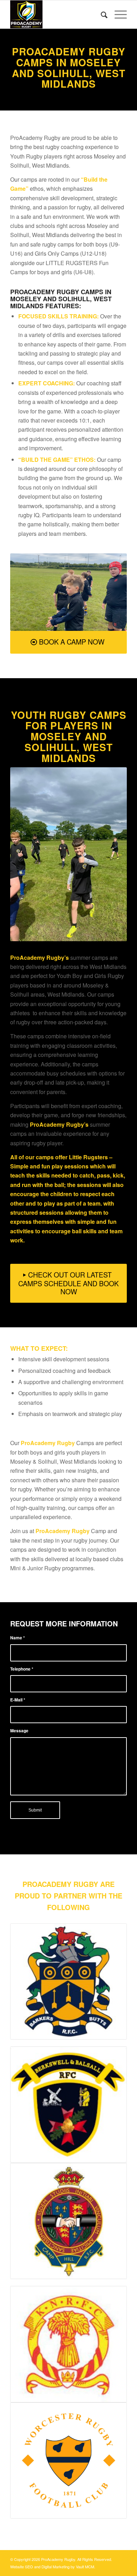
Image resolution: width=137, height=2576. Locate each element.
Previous (26, 592)
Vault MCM (85, 2567)
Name (18, 1638)
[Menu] (117, 14)
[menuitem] (101, 14)
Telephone (22, 1669)
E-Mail (18, 1700)
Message (19, 1731)
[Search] (101, 14)
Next (111, 592)
